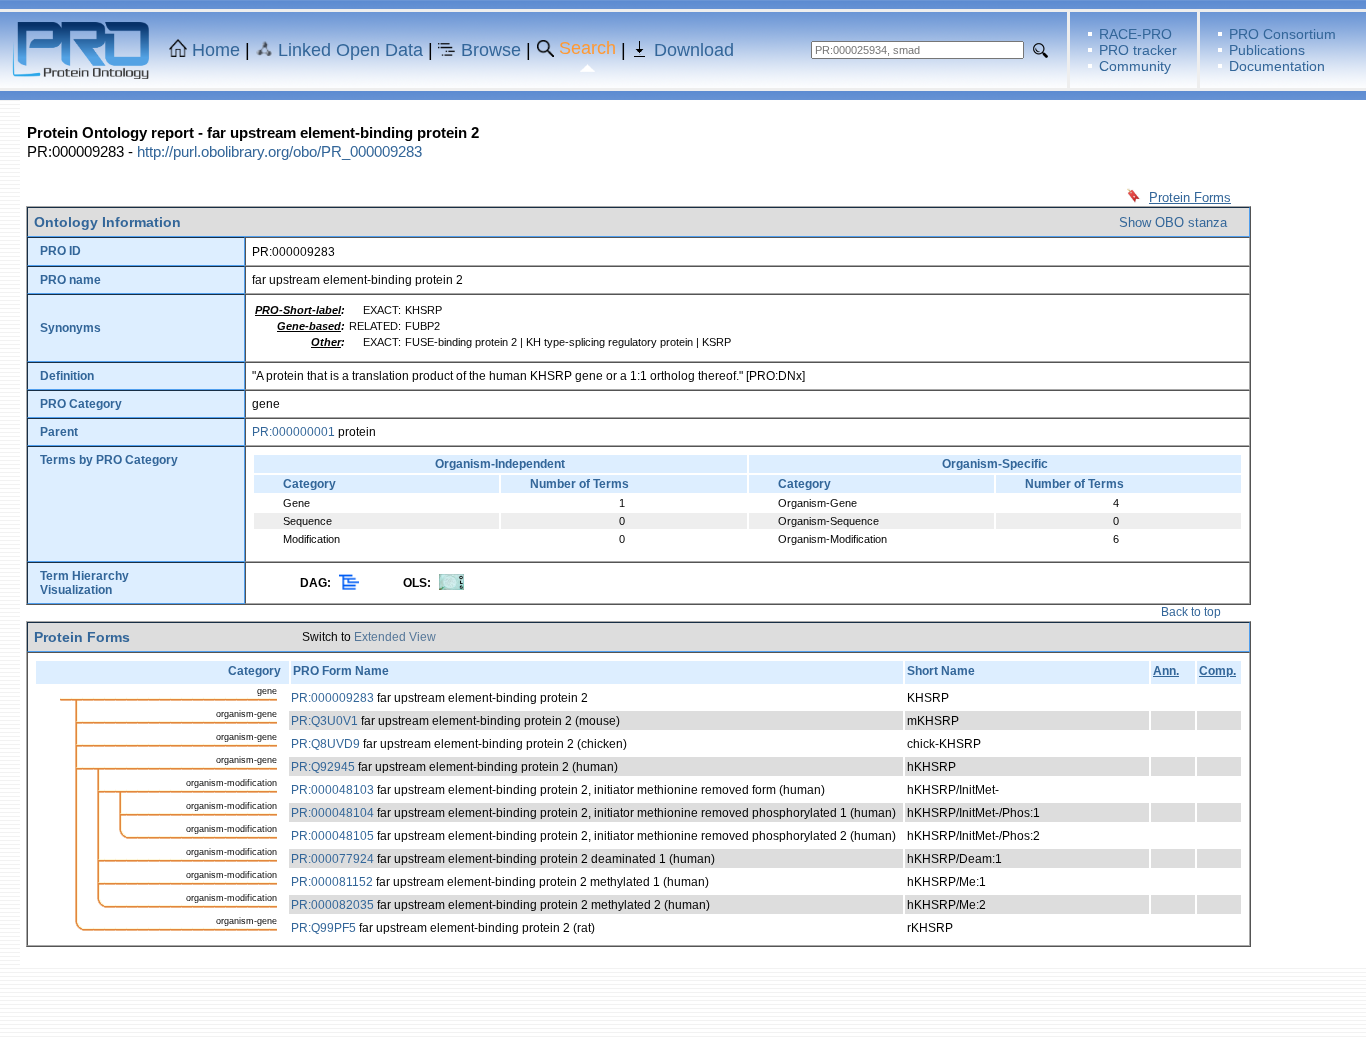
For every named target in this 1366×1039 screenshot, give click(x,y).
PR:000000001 (293, 432)
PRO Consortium (1282, 34)
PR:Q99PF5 (323, 928)
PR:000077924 (332, 859)
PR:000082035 (332, 905)
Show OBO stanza (1173, 222)
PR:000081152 (332, 882)
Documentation (1277, 66)
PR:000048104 (332, 813)
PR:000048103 (332, 790)
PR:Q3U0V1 (324, 721)
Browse (491, 50)
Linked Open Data (350, 50)
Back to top (1191, 612)
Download (694, 50)
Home (216, 50)
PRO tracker (1138, 50)
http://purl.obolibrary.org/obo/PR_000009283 (279, 151)
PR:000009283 (332, 698)
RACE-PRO (1135, 34)
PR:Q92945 (323, 767)
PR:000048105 (332, 836)
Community (1135, 66)
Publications (1267, 50)
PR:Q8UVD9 (325, 744)
